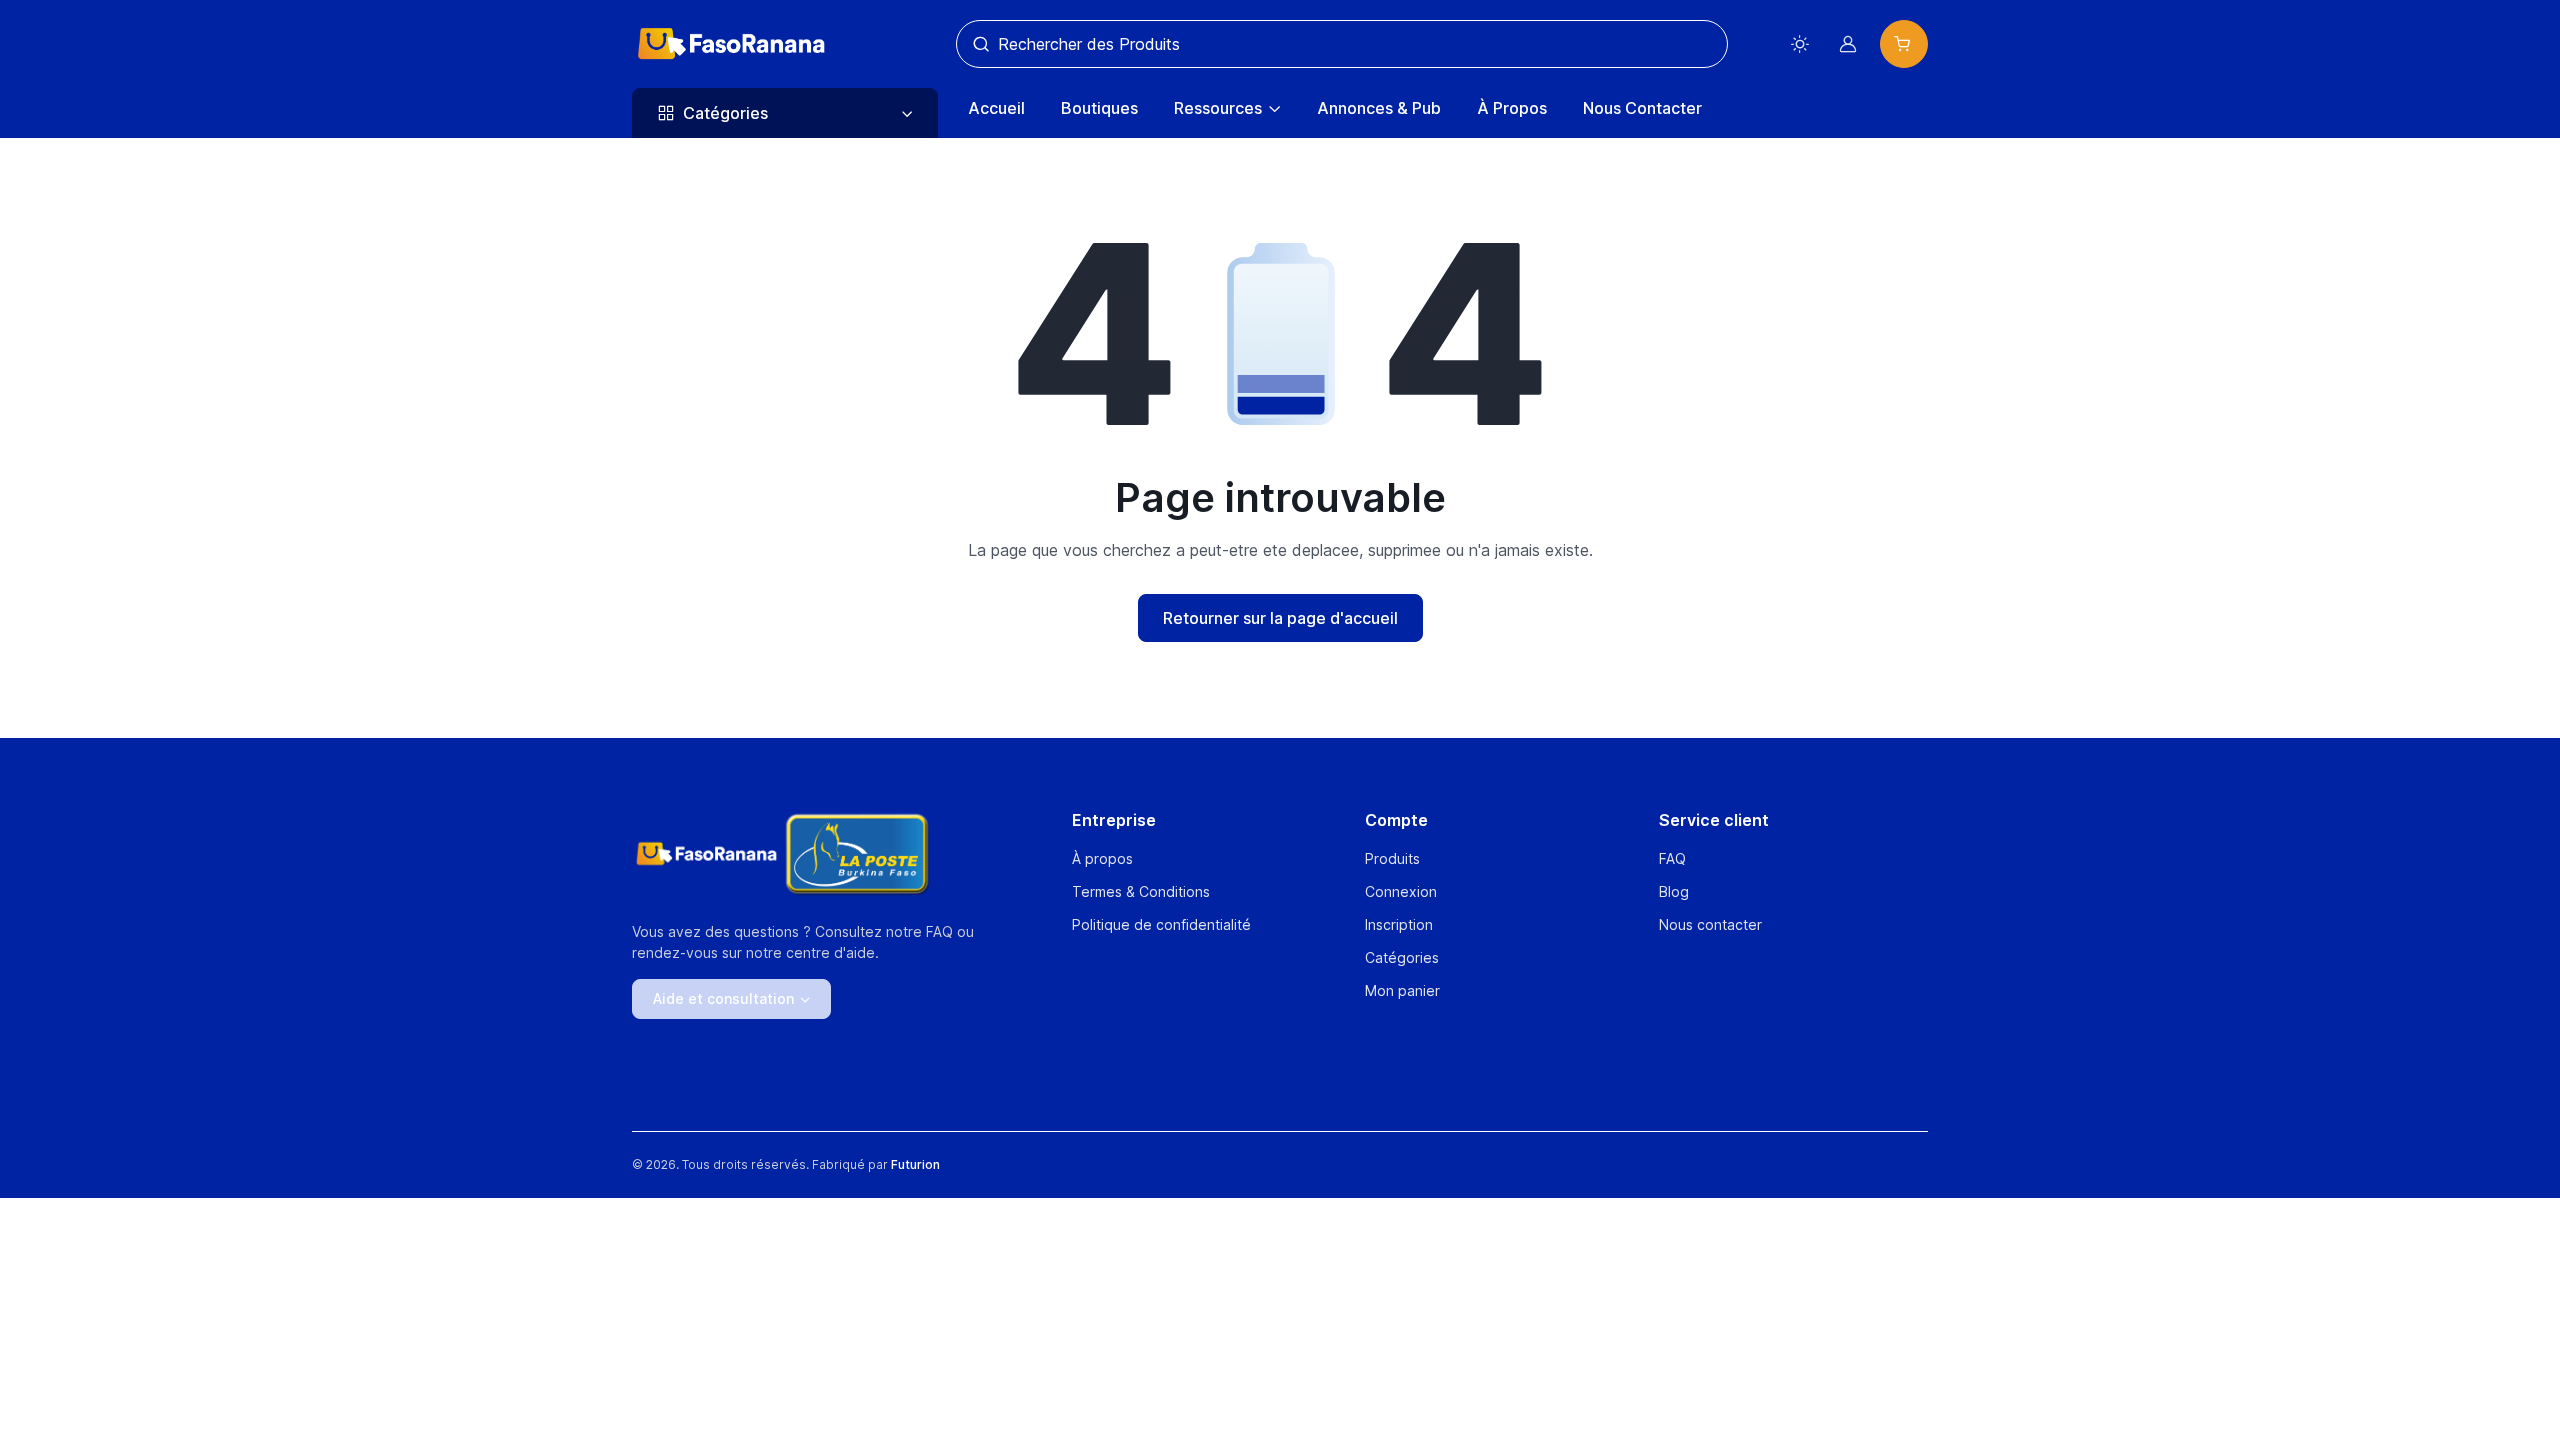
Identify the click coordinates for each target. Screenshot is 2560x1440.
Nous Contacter (1642, 108)
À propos (1102, 858)
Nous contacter (1710, 924)
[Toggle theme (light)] (1800, 44)
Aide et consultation (723, 998)
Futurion (915, 1164)
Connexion (1401, 891)
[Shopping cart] (1904, 44)
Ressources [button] (1218, 108)
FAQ (1672, 858)
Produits (1392, 858)
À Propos (1512, 108)
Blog (1674, 891)
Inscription (1399, 924)
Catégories (1402, 957)
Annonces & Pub (1379, 108)
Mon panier (1402, 990)
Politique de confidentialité (1161, 924)
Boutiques (1099, 108)
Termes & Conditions (1141, 891)
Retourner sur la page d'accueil (1280, 618)
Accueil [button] (996, 108)
